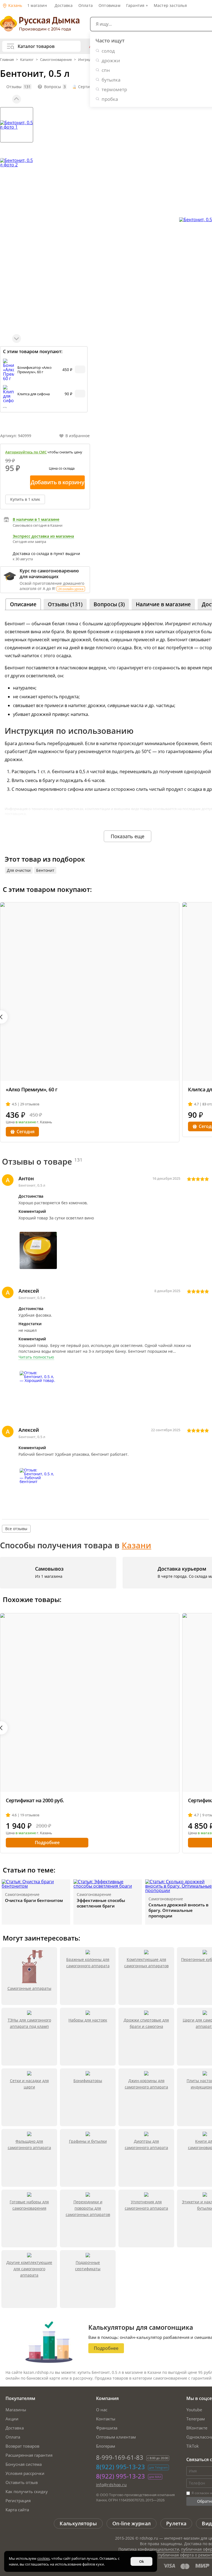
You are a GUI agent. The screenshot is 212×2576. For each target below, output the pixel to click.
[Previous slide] (17, 99)
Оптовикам (109, 5)
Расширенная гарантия (29, 2455)
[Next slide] (17, 339)
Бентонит (45, 870)
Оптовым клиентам (116, 2437)
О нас (102, 2410)
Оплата (86, 5)
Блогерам (106, 2446)
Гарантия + (137, 5)
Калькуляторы (78, 2523)
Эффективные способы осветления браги (101, 1903)
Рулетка (176, 2523)
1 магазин (37, 5)
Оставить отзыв (22, 2482)
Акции (12, 2419)
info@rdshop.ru (112, 2485)
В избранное (78, 436)
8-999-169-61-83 (120, 2457)
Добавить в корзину (57, 482)
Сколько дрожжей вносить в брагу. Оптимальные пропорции (178, 1910)
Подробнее (47, 1842)
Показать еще (128, 836)
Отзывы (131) (65, 604)
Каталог (27, 59)
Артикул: (16, 436)
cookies (43, 2558)
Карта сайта (17, 2510)
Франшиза (107, 2428)
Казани (137, 1545)
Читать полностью (36, 1357)
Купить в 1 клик (25, 499)
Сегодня (26, 1132)
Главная (7, 59)
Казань (15, 5)
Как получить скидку (27, 2491)
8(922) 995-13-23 (120, 2467)
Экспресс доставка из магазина (43, 536)
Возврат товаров (22, 2446)
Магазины (16, 2410)
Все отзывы (16, 1529)
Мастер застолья (170, 5)
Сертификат (90, 87)
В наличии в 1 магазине (36, 519)
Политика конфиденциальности (149, 2549)
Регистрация (18, 2501)
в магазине (26, 1122)
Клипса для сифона (34, 394)
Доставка (64, 5)
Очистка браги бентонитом (34, 1900)
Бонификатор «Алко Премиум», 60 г (35, 370)
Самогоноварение (56, 59)
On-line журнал (132, 2523)
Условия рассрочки (25, 2473)
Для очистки (19, 870)
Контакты (106, 2419)
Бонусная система (24, 2464)
